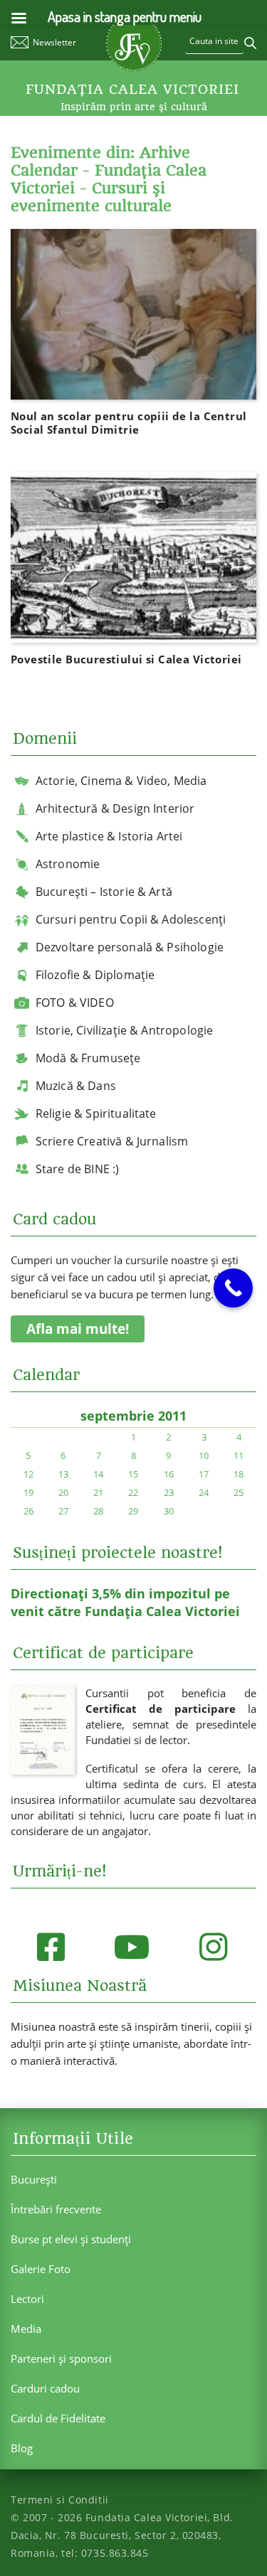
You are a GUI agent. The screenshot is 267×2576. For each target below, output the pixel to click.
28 (98, 1511)
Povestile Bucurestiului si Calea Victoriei (126, 659)
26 (28, 1511)
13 (63, 1474)
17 (204, 1474)
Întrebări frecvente (56, 2209)
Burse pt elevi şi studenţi (71, 2239)
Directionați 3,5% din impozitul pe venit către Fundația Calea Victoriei (125, 1602)
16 (169, 1474)
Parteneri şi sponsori (61, 2358)
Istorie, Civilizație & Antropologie (125, 1030)
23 (169, 1492)
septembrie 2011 (133, 1416)
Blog (22, 2448)
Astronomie (68, 864)
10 (204, 1455)
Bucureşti (34, 2179)
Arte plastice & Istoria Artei (109, 836)
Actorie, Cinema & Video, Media (121, 781)
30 (169, 1511)
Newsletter (54, 42)
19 (28, 1492)
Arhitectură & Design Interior (115, 808)
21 (98, 1492)
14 (98, 1474)
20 (63, 1492)
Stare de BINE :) (78, 1169)
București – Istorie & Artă (104, 892)
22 (133, 1492)
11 (239, 1455)
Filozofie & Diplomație (95, 975)
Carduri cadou (45, 2388)
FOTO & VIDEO (75, 1003)
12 (28, 1474)
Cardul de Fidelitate (58, 2418)
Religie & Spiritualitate (96, 1113)
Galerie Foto (41, 2269)
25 (239, 1492)
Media (26, 2329)
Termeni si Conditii (60, 2500)
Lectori (27, 2299)
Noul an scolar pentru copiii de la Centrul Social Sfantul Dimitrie (129, 423)
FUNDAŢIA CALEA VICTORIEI (132, 90)
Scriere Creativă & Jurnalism (112, 1141)
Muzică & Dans (76, 1086)
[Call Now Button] (233, 1288)
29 (133, 1511)
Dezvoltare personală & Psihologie (130, 947)
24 (204, 1492)
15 (133, 1474)
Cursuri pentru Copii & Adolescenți (131, 919)
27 (63, 1511)
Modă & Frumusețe (88, 1058)
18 (239, 1474)
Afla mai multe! (78, 1329)
